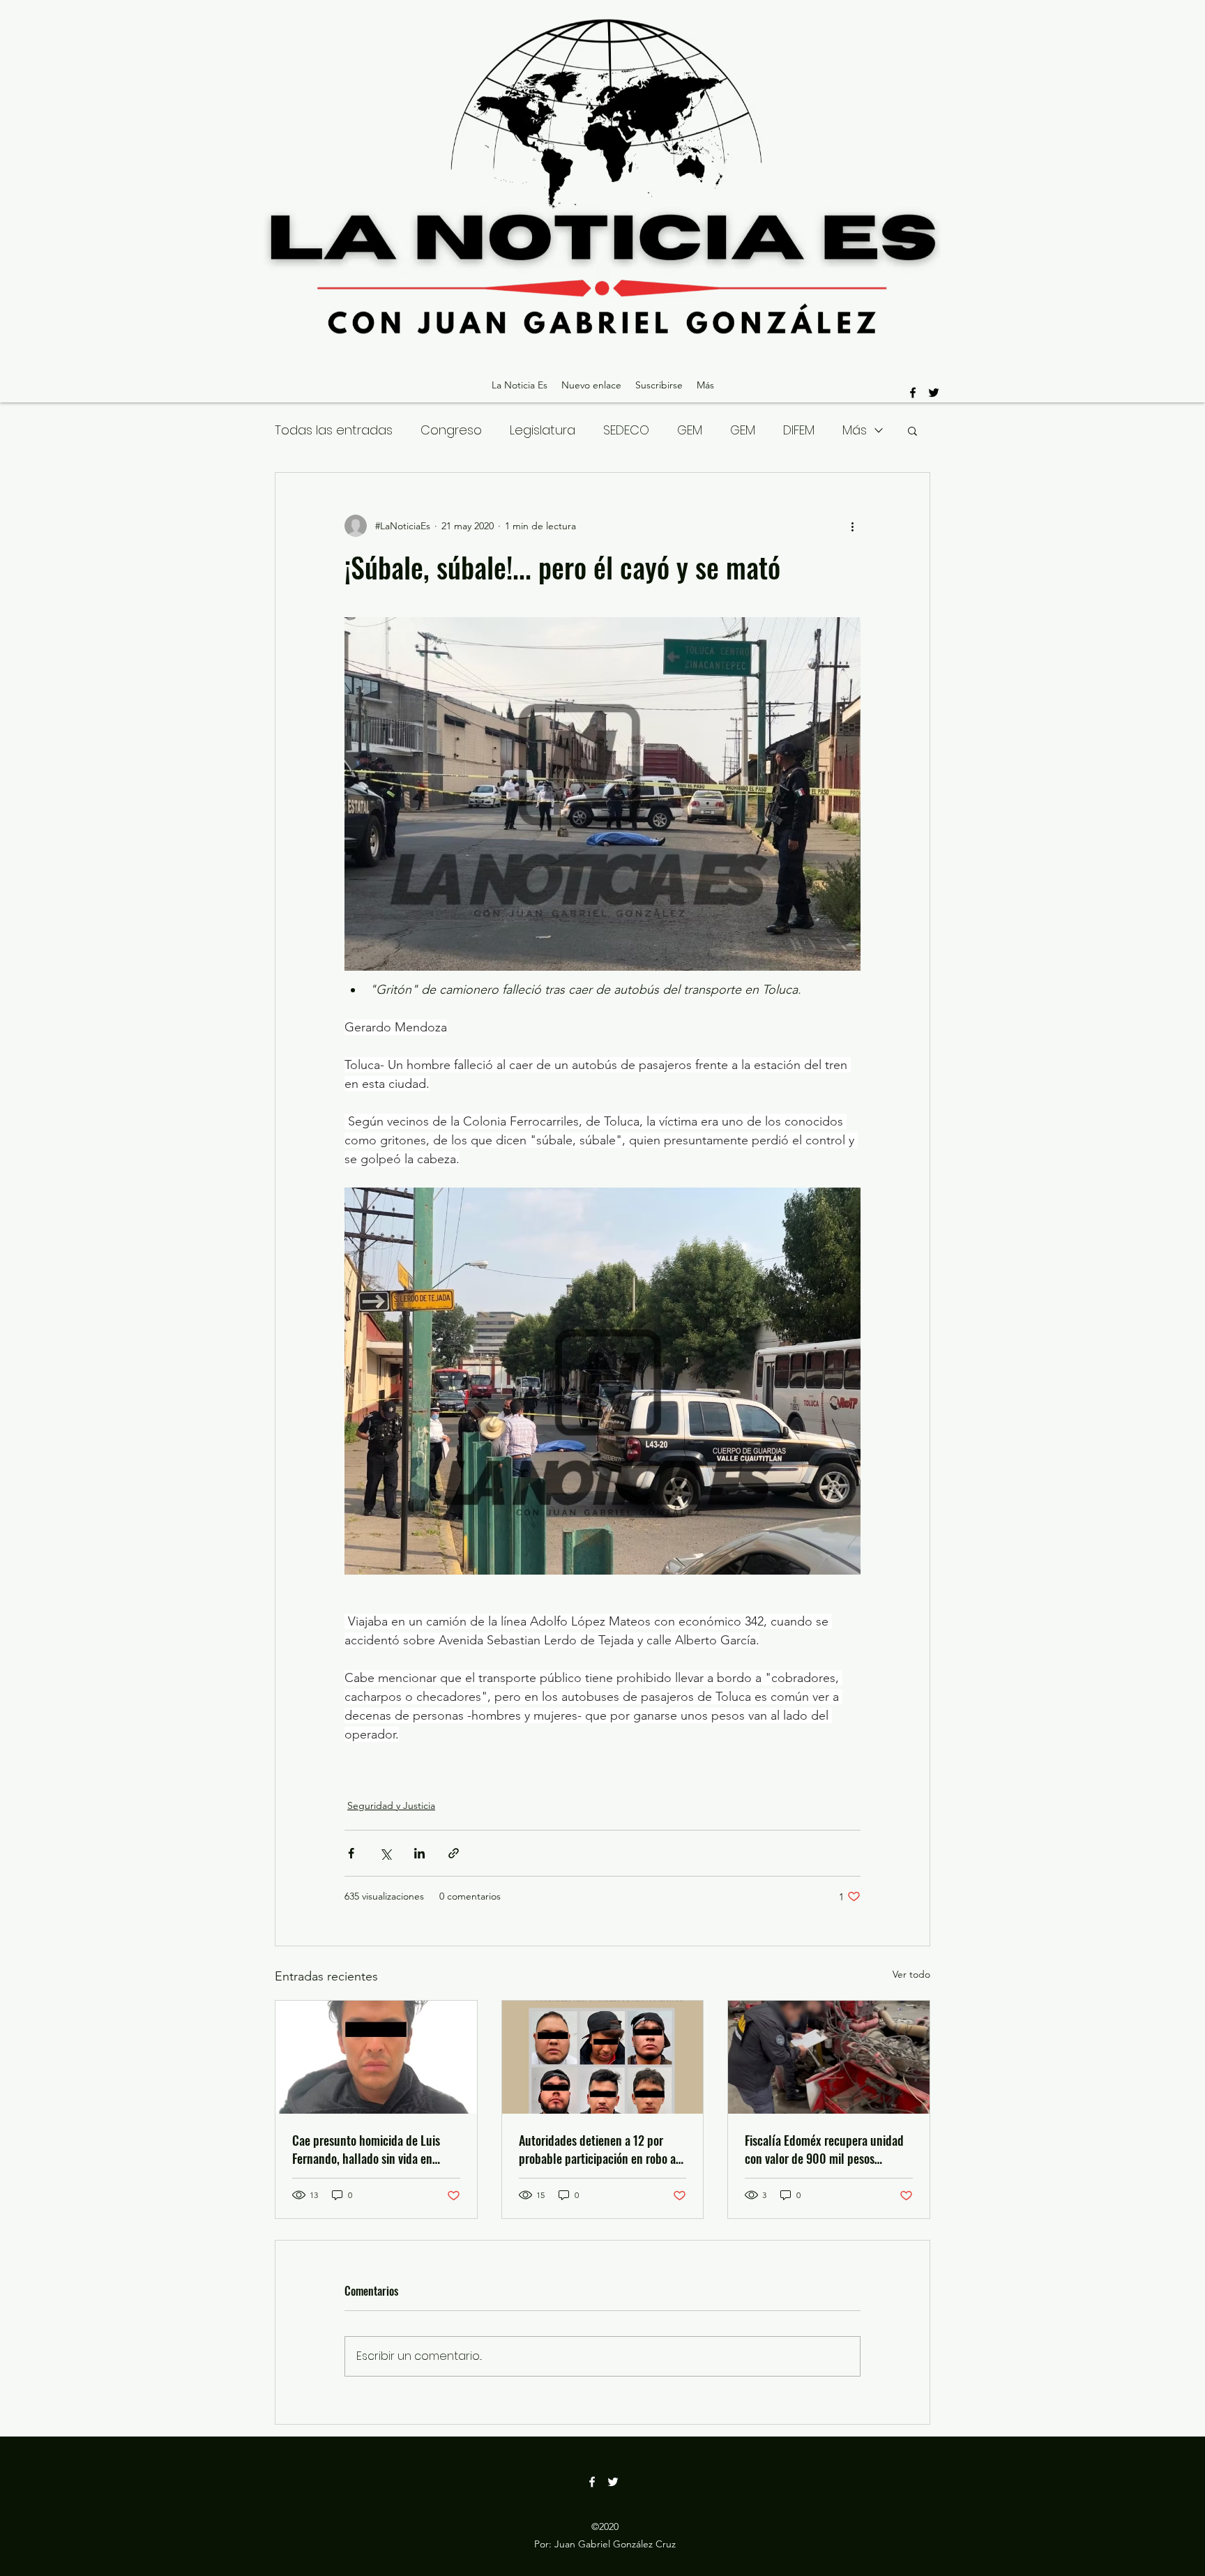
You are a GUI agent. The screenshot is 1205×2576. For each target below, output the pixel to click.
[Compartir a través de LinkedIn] (419, 1853)
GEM (690, 430)
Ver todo (911, 1974)
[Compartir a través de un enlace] (454, 1853)
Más (855, 430)
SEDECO (626, 430)
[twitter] (934, 393)
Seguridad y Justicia (391, 1805)
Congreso (451, 430)
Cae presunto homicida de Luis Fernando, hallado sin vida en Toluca (366, 2149)
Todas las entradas (334, 430)
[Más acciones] (852, 526)
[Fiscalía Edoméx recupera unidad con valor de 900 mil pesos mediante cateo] (829, 2057)
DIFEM (799, 430)
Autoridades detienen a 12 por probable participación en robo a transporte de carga (597, 2149)
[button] (912, 430)
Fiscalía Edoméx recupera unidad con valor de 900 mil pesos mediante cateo (824, 2149)
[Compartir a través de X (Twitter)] (385, 1853)
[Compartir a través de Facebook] (351, 1853)
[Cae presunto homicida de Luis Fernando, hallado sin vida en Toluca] (376, 2057)
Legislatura (543, 430)
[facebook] (913, 393)
